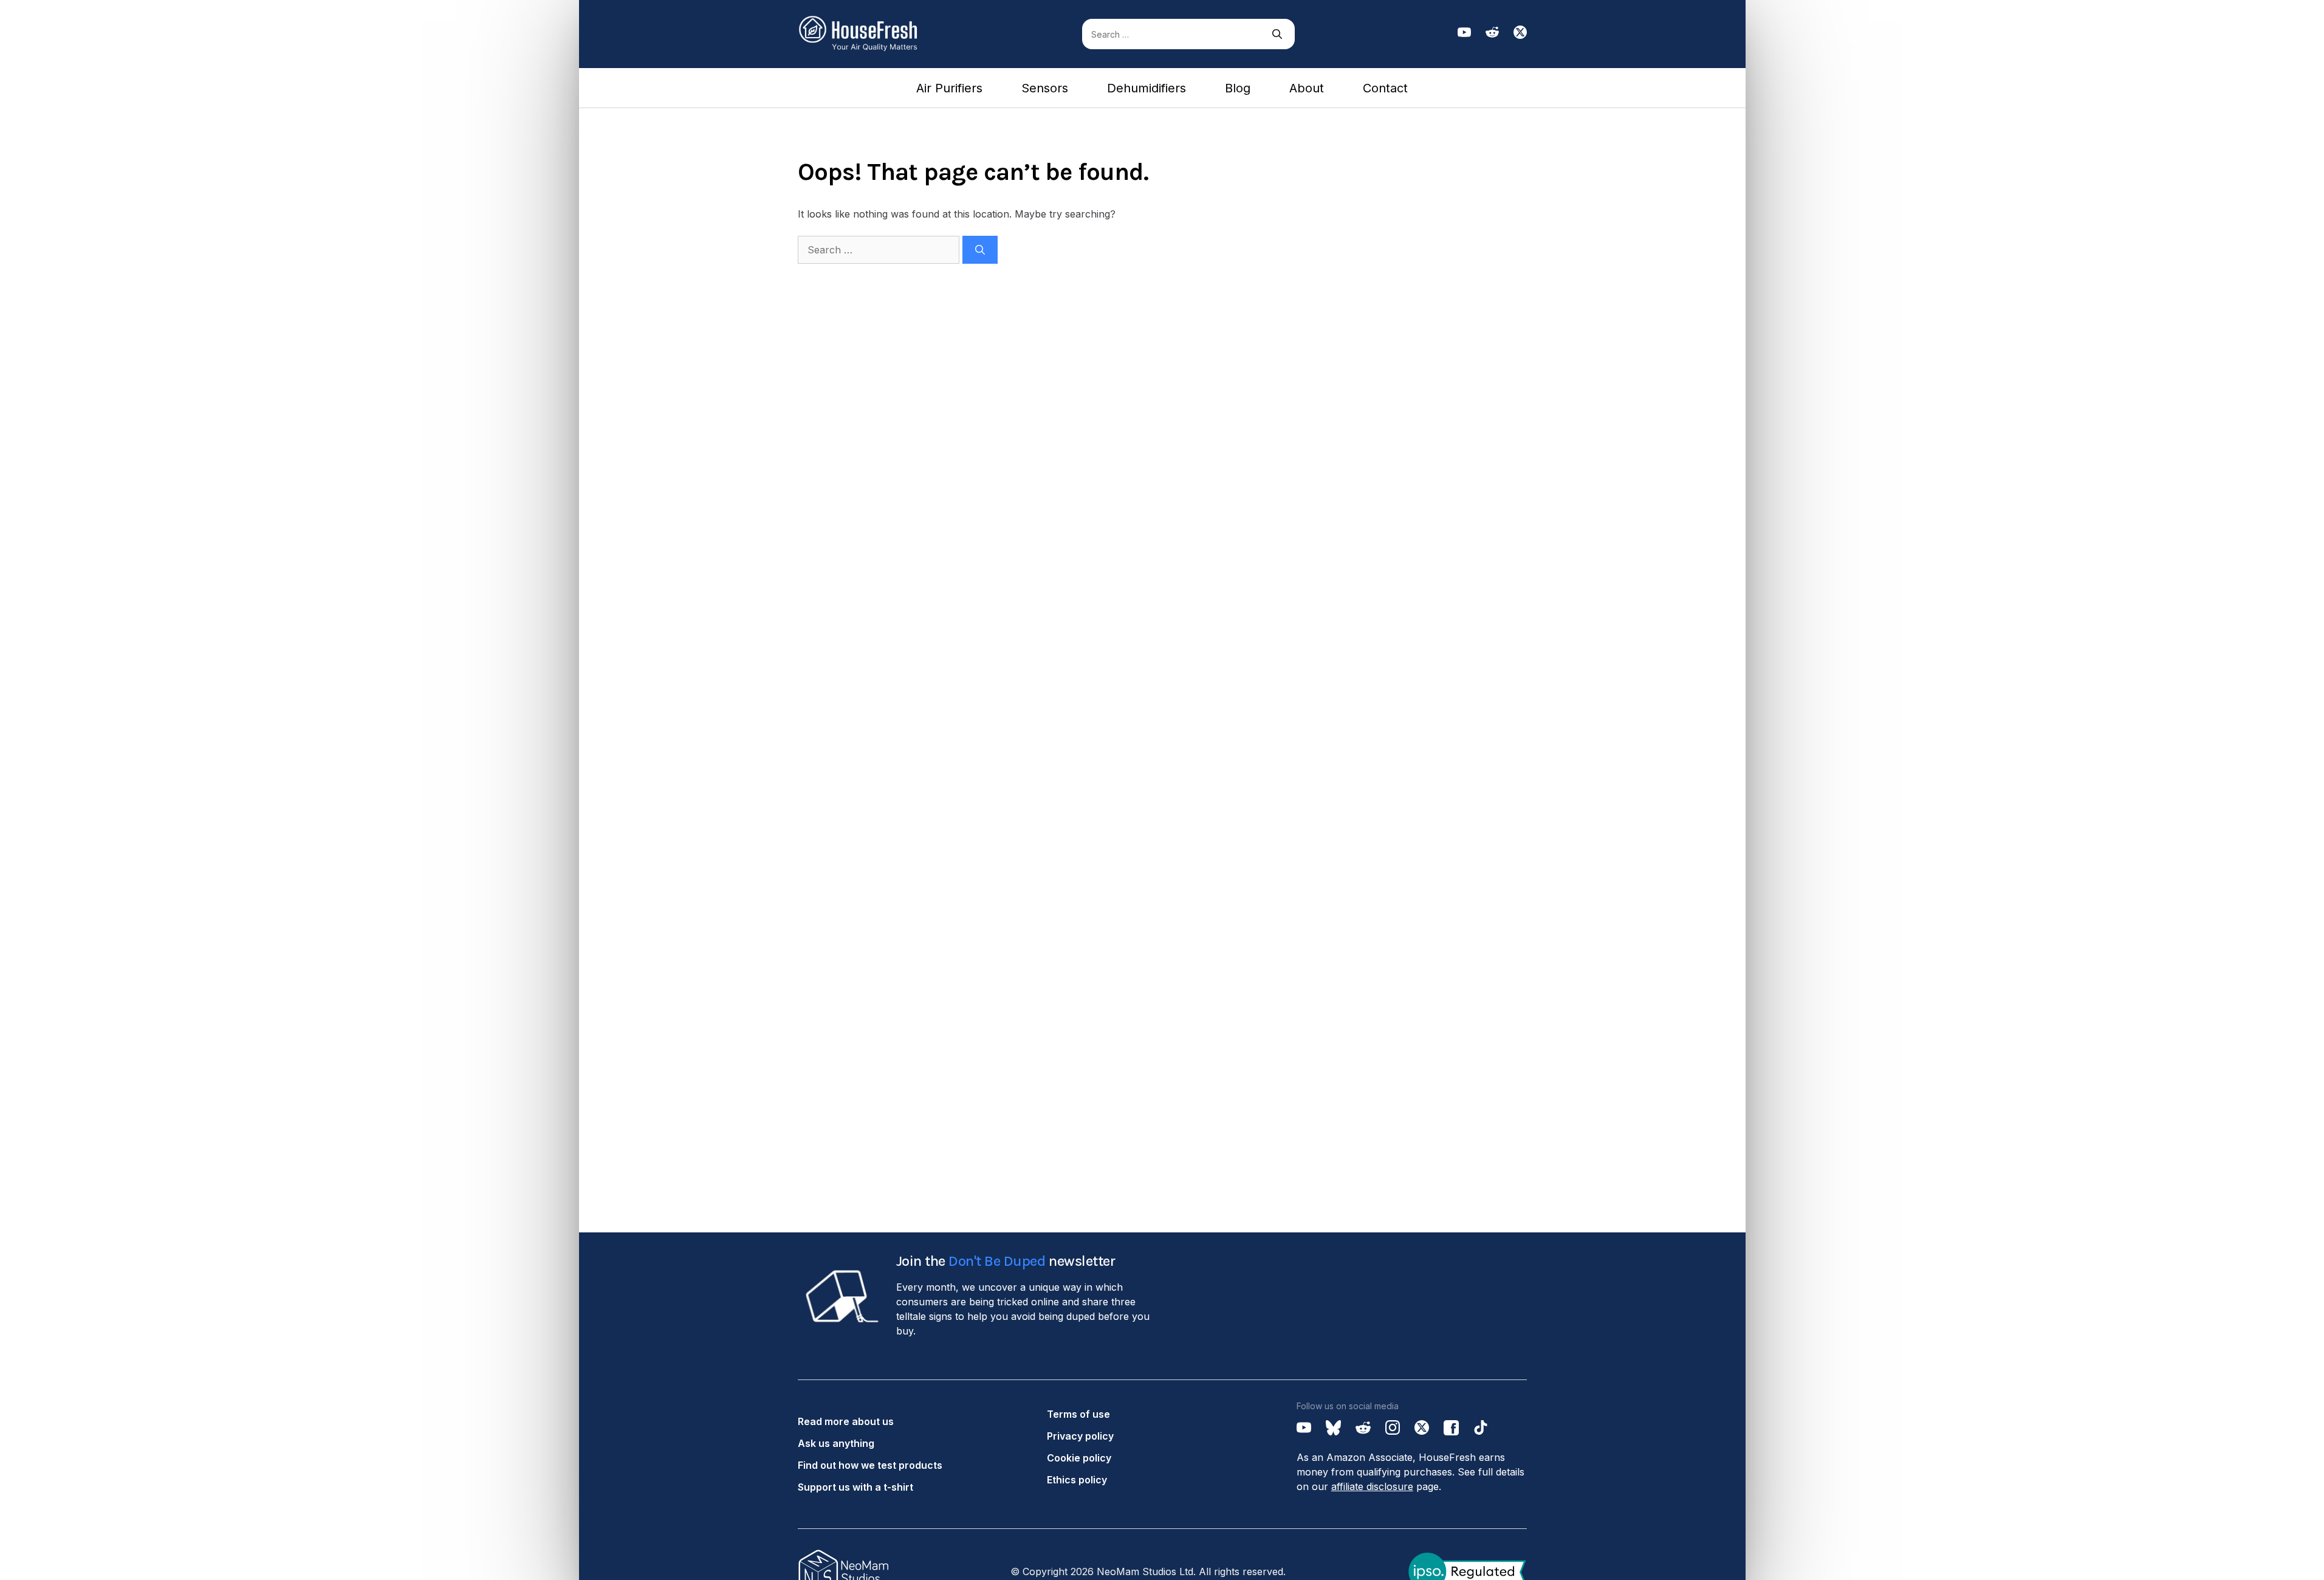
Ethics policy (1077, 1480)
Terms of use (1078, 1414)
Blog (1238, 88)
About (1307, 88)
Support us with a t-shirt (855, 1487)
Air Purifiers (949, 88)
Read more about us (846, 1421)
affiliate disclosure (1372, 1486)
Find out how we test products (870, 1465)
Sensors (1045, 88)
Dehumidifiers (1147, 88)
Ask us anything (836, 1443)
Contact (1385, 88)
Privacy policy (1080, 1436)
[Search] (1277, 34)
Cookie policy (1079, 1458)
